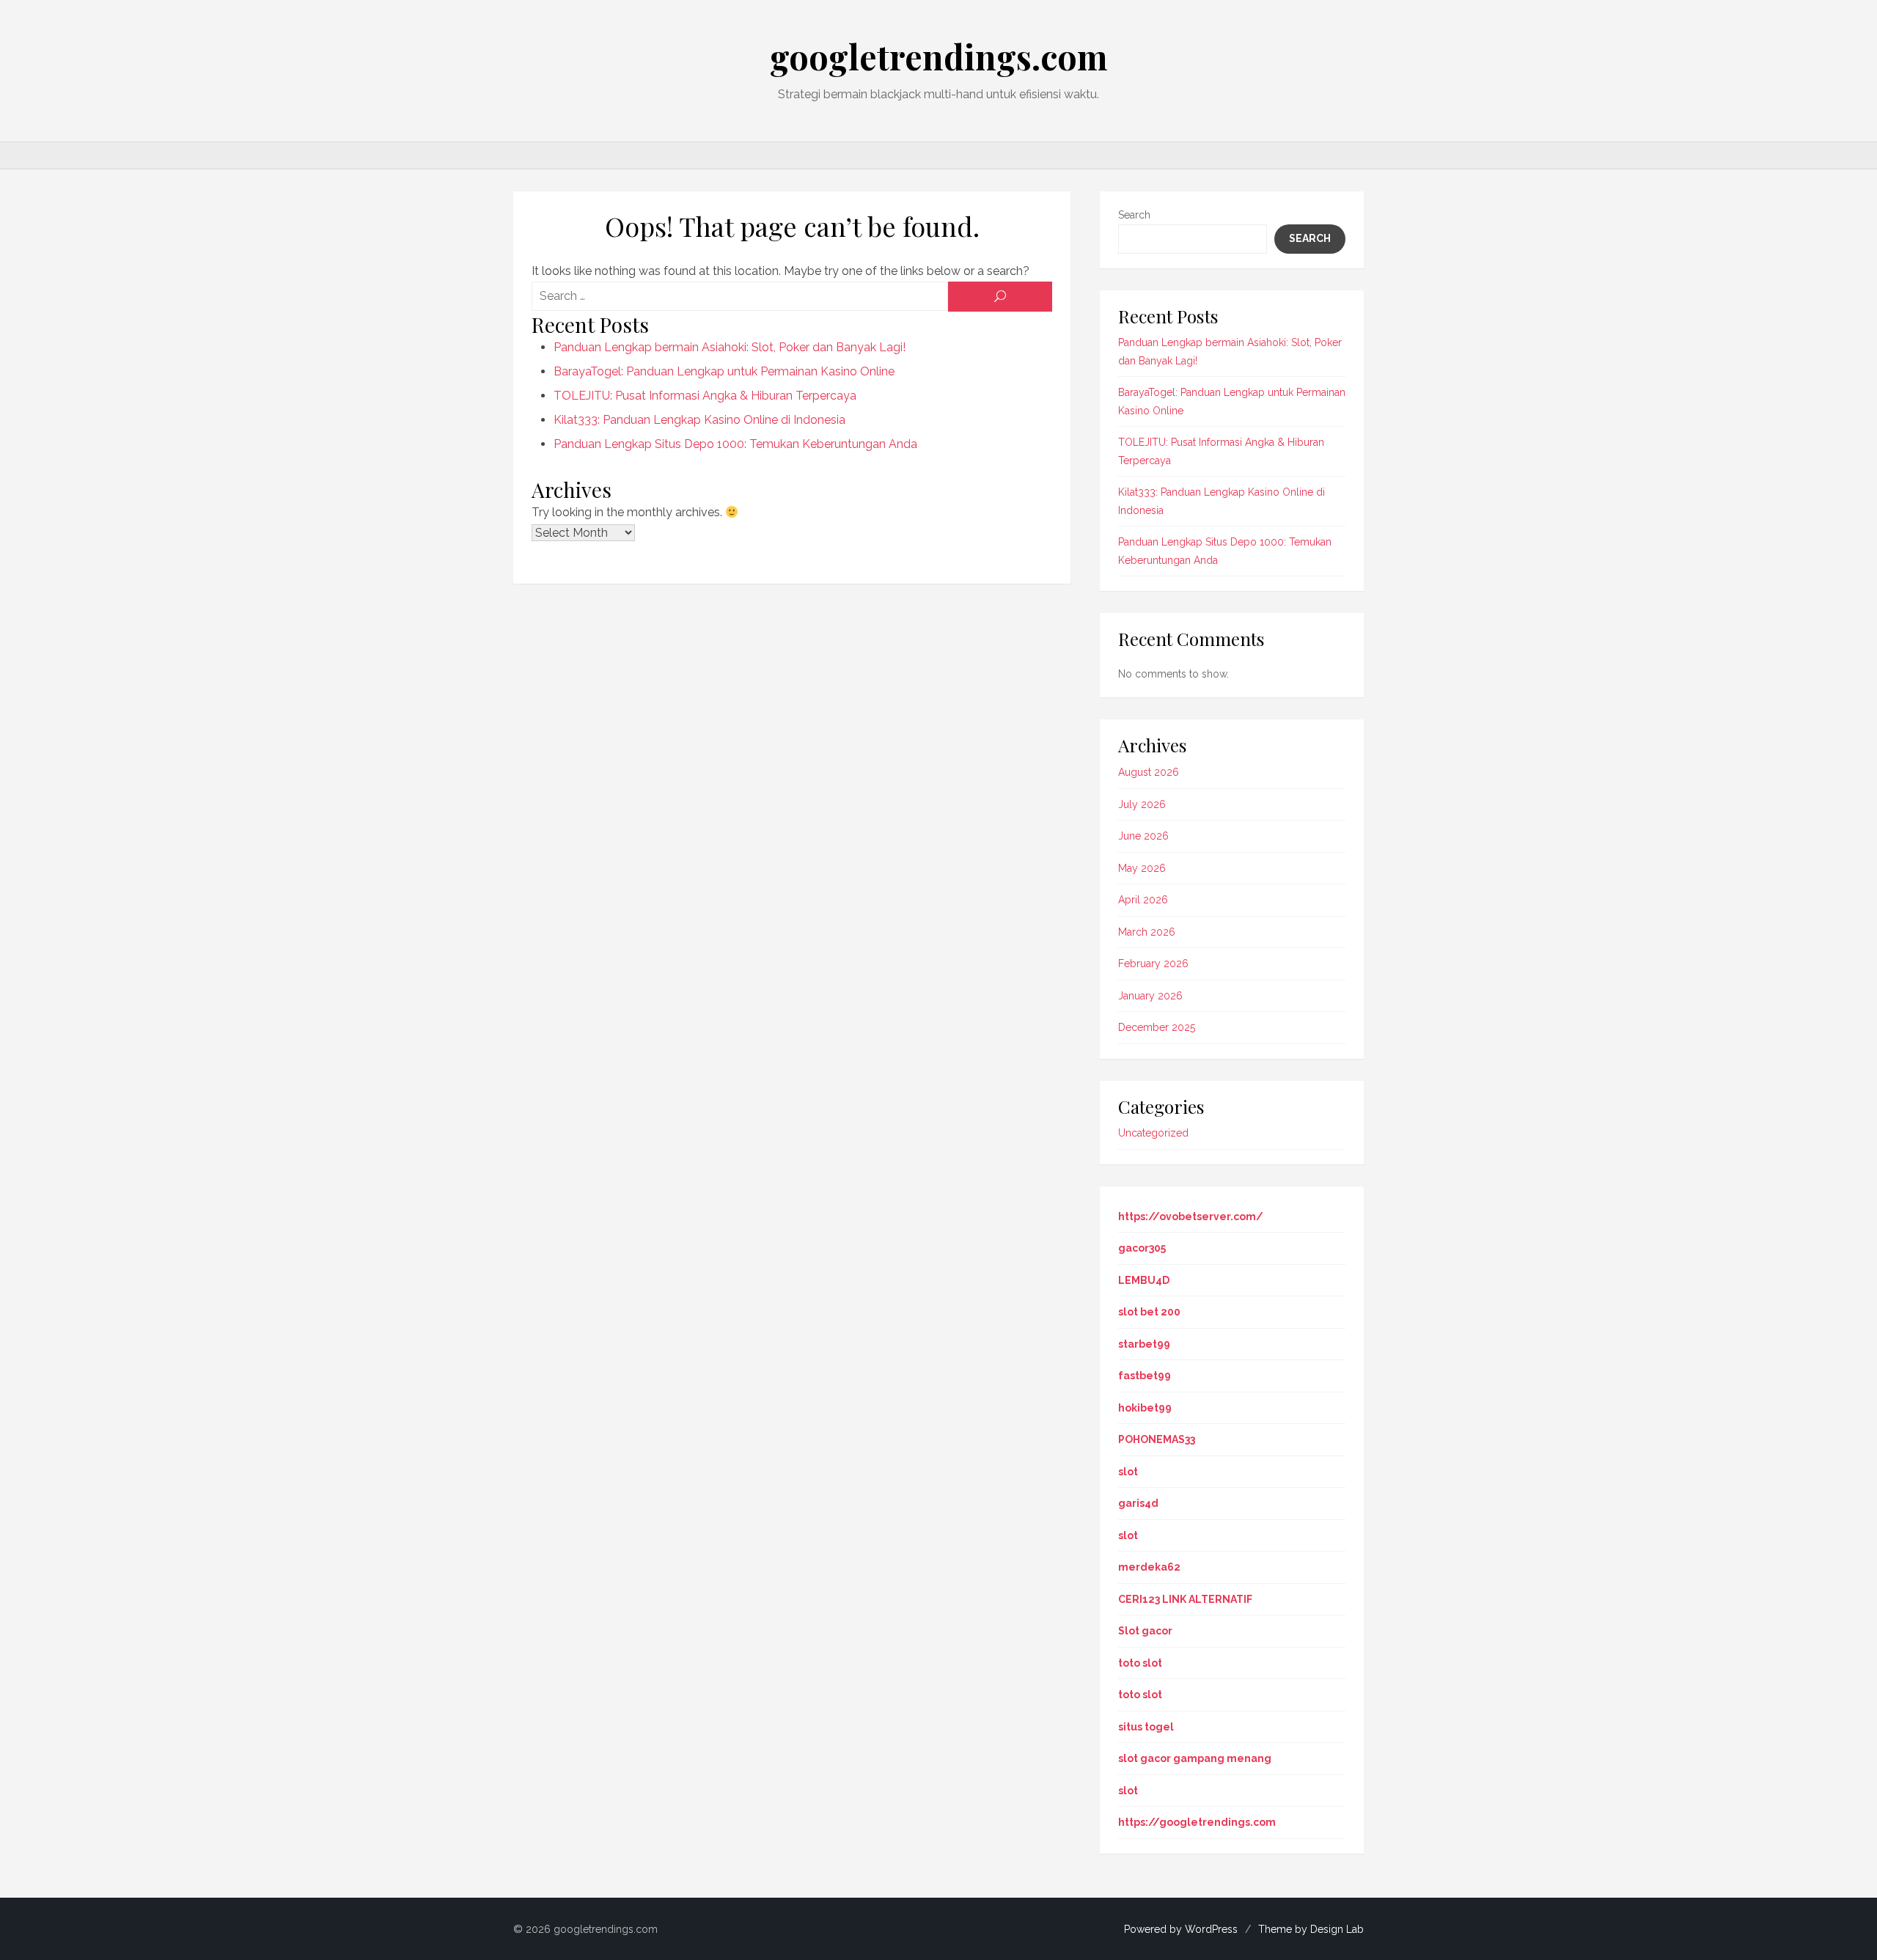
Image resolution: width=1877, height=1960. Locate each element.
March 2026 (1147, 932)
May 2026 (1142, 868)
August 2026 (1149, 772)
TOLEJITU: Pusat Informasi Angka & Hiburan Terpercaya (705, 396)
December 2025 (1157, 1027)
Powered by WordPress (1181, 1929)
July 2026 (1142, 804)
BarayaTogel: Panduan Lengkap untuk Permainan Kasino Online (724, 371)
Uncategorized (1153, 1133)
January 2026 (1150, 996)
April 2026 (1143, 900)
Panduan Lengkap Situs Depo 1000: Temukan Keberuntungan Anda (735, 444)
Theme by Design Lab (1311, 1929)
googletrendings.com (939, 56)
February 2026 (1153, 964)
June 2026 (1143, 836)
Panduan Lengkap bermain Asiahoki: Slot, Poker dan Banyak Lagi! (730, 347)
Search (1134, 215)
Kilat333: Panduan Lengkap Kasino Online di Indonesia (699, 420)
